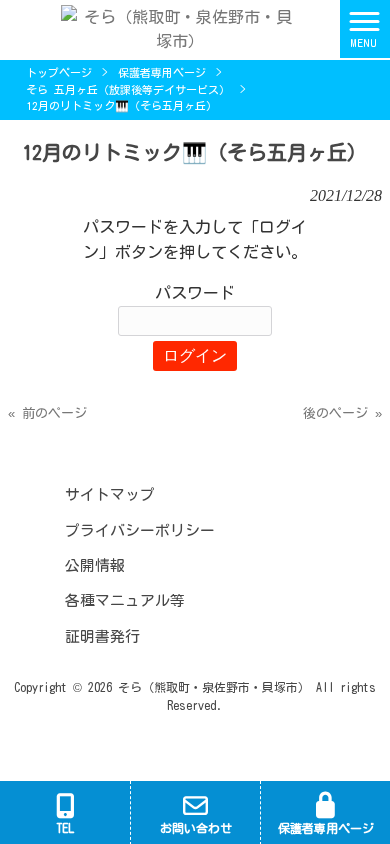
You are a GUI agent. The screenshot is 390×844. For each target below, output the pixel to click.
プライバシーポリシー (140, 530)
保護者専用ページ (162, 72)
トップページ (59, 72)
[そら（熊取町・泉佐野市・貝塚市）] (170, 27)
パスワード (195, 293)
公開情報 (95, 565)
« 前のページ (47, 413)
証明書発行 (102, 636)
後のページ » (342, 413)
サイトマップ (110, 494)
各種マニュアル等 (125, 600)
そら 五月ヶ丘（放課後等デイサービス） (128, 89)
